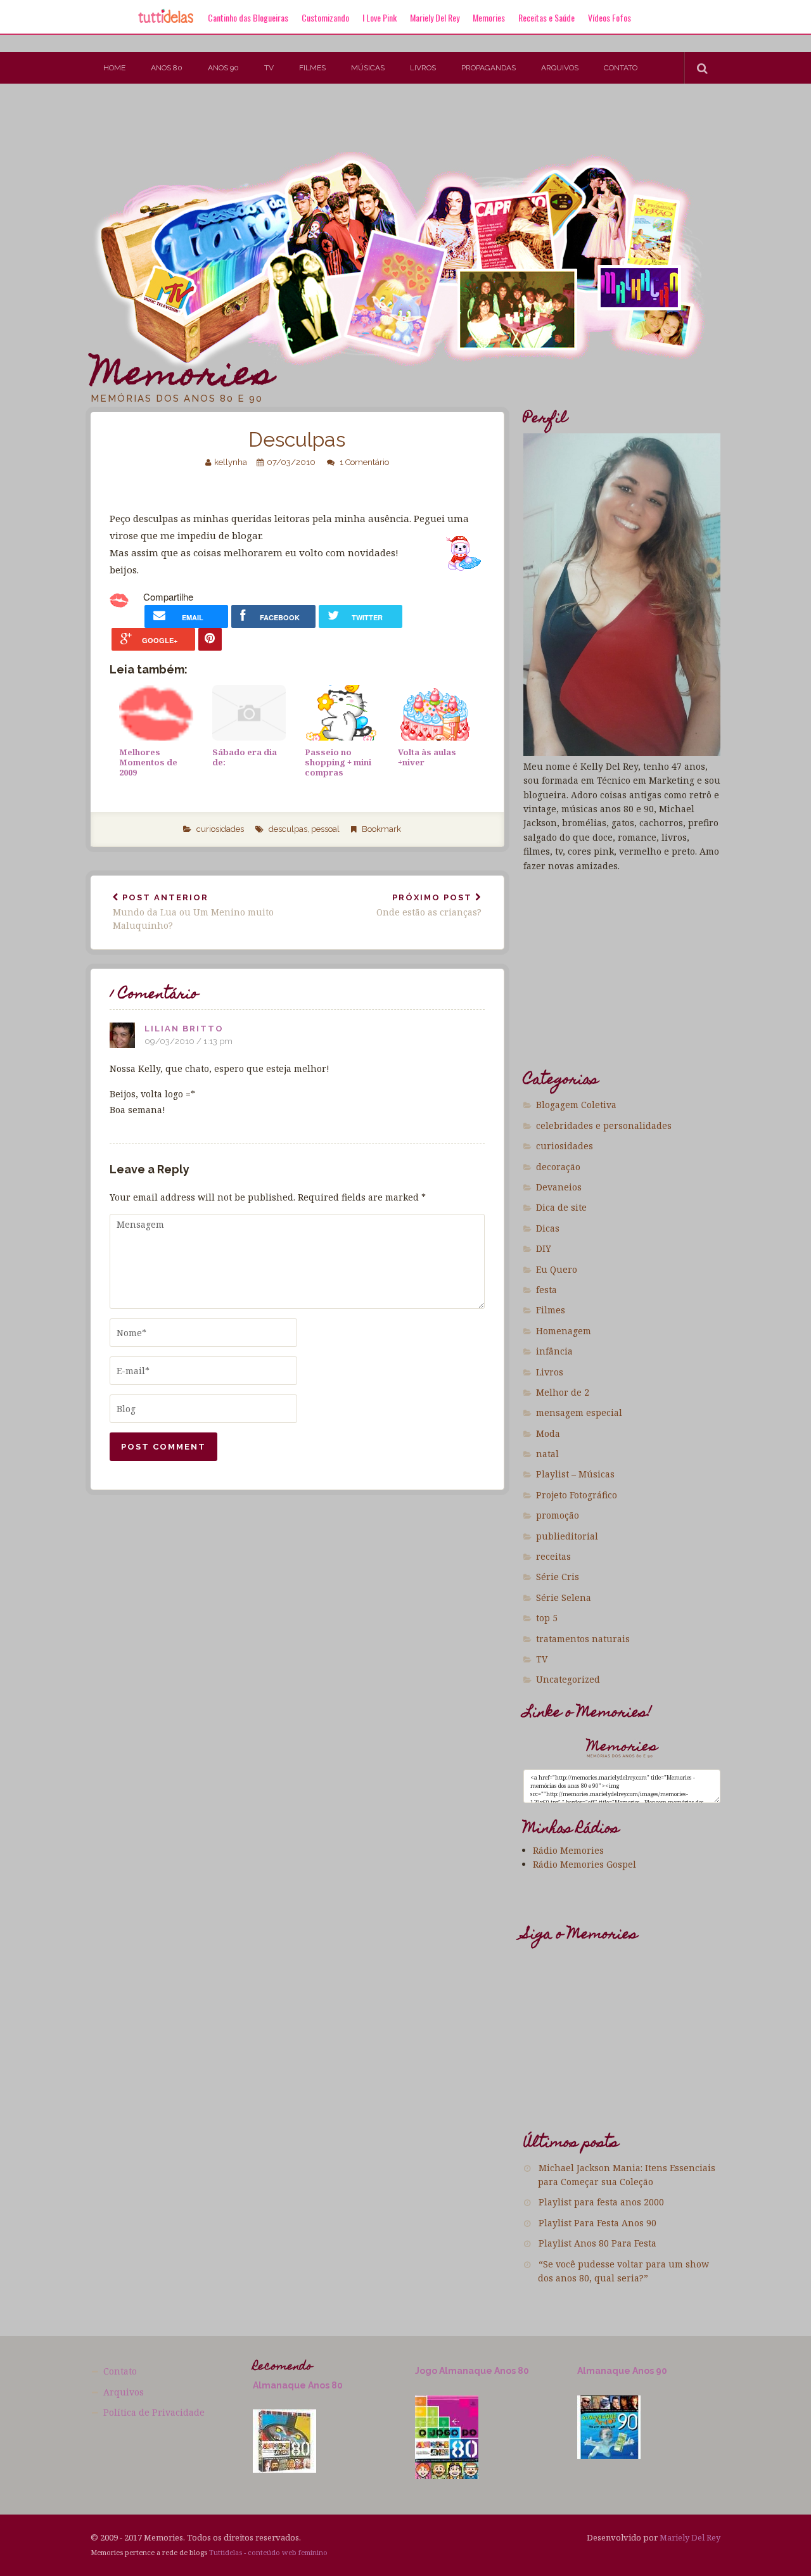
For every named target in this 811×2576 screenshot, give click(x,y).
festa (546, 1290)
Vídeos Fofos (610, 17)
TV (269, 68)
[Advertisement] (231, 125)
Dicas (548, 1228)
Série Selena (564, 1597)
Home (114, 68)
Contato (621, 68)
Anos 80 (167, 68)
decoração (558, 1167)
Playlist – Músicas (575, 1474)
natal (547, 1454)
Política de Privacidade (154, 2412)
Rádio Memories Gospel (584, 1864)
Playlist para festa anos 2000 (601, 2202)
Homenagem (564, 1331)
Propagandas (489, 68)
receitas (553, 1556)
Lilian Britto (184, 1029)
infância (554, 1351)
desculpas (288, 829)
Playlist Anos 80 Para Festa (597, 2243)
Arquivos (560, 68)
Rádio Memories (568, 1850)
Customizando (325, 17)
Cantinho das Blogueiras (248, 17)
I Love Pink (380, 17)
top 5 (547, 1618)
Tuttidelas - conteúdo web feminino (268, 2552)
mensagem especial (579, 1412)
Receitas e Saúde (546, 17)
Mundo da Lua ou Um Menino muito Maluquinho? (193, 912)
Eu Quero (557, 1269)
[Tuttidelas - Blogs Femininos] (166, 22)
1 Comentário (364, 462)
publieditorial (567, 1536)
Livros (423, 68)
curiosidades (220, 829)
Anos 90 (223, 68)
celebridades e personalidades (604, 1125)
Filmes (312, 68)
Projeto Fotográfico (577, 1495)
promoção (558, 1515)
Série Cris (558, 1577)
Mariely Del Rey (435, 17)
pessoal (325, 829)
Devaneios (559, 1187)
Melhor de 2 (563, 1392)
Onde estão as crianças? (429, 906)
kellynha (231, 462)
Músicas (368, 68)
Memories (489, 17)
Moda (548, 1433)
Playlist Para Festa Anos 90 (597, 2223)
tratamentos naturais (583, 1639)
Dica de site (561, 1207)
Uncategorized (568, 1679)
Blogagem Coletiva (576, 1105)
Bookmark (381, 829)
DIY (544, 1248)
